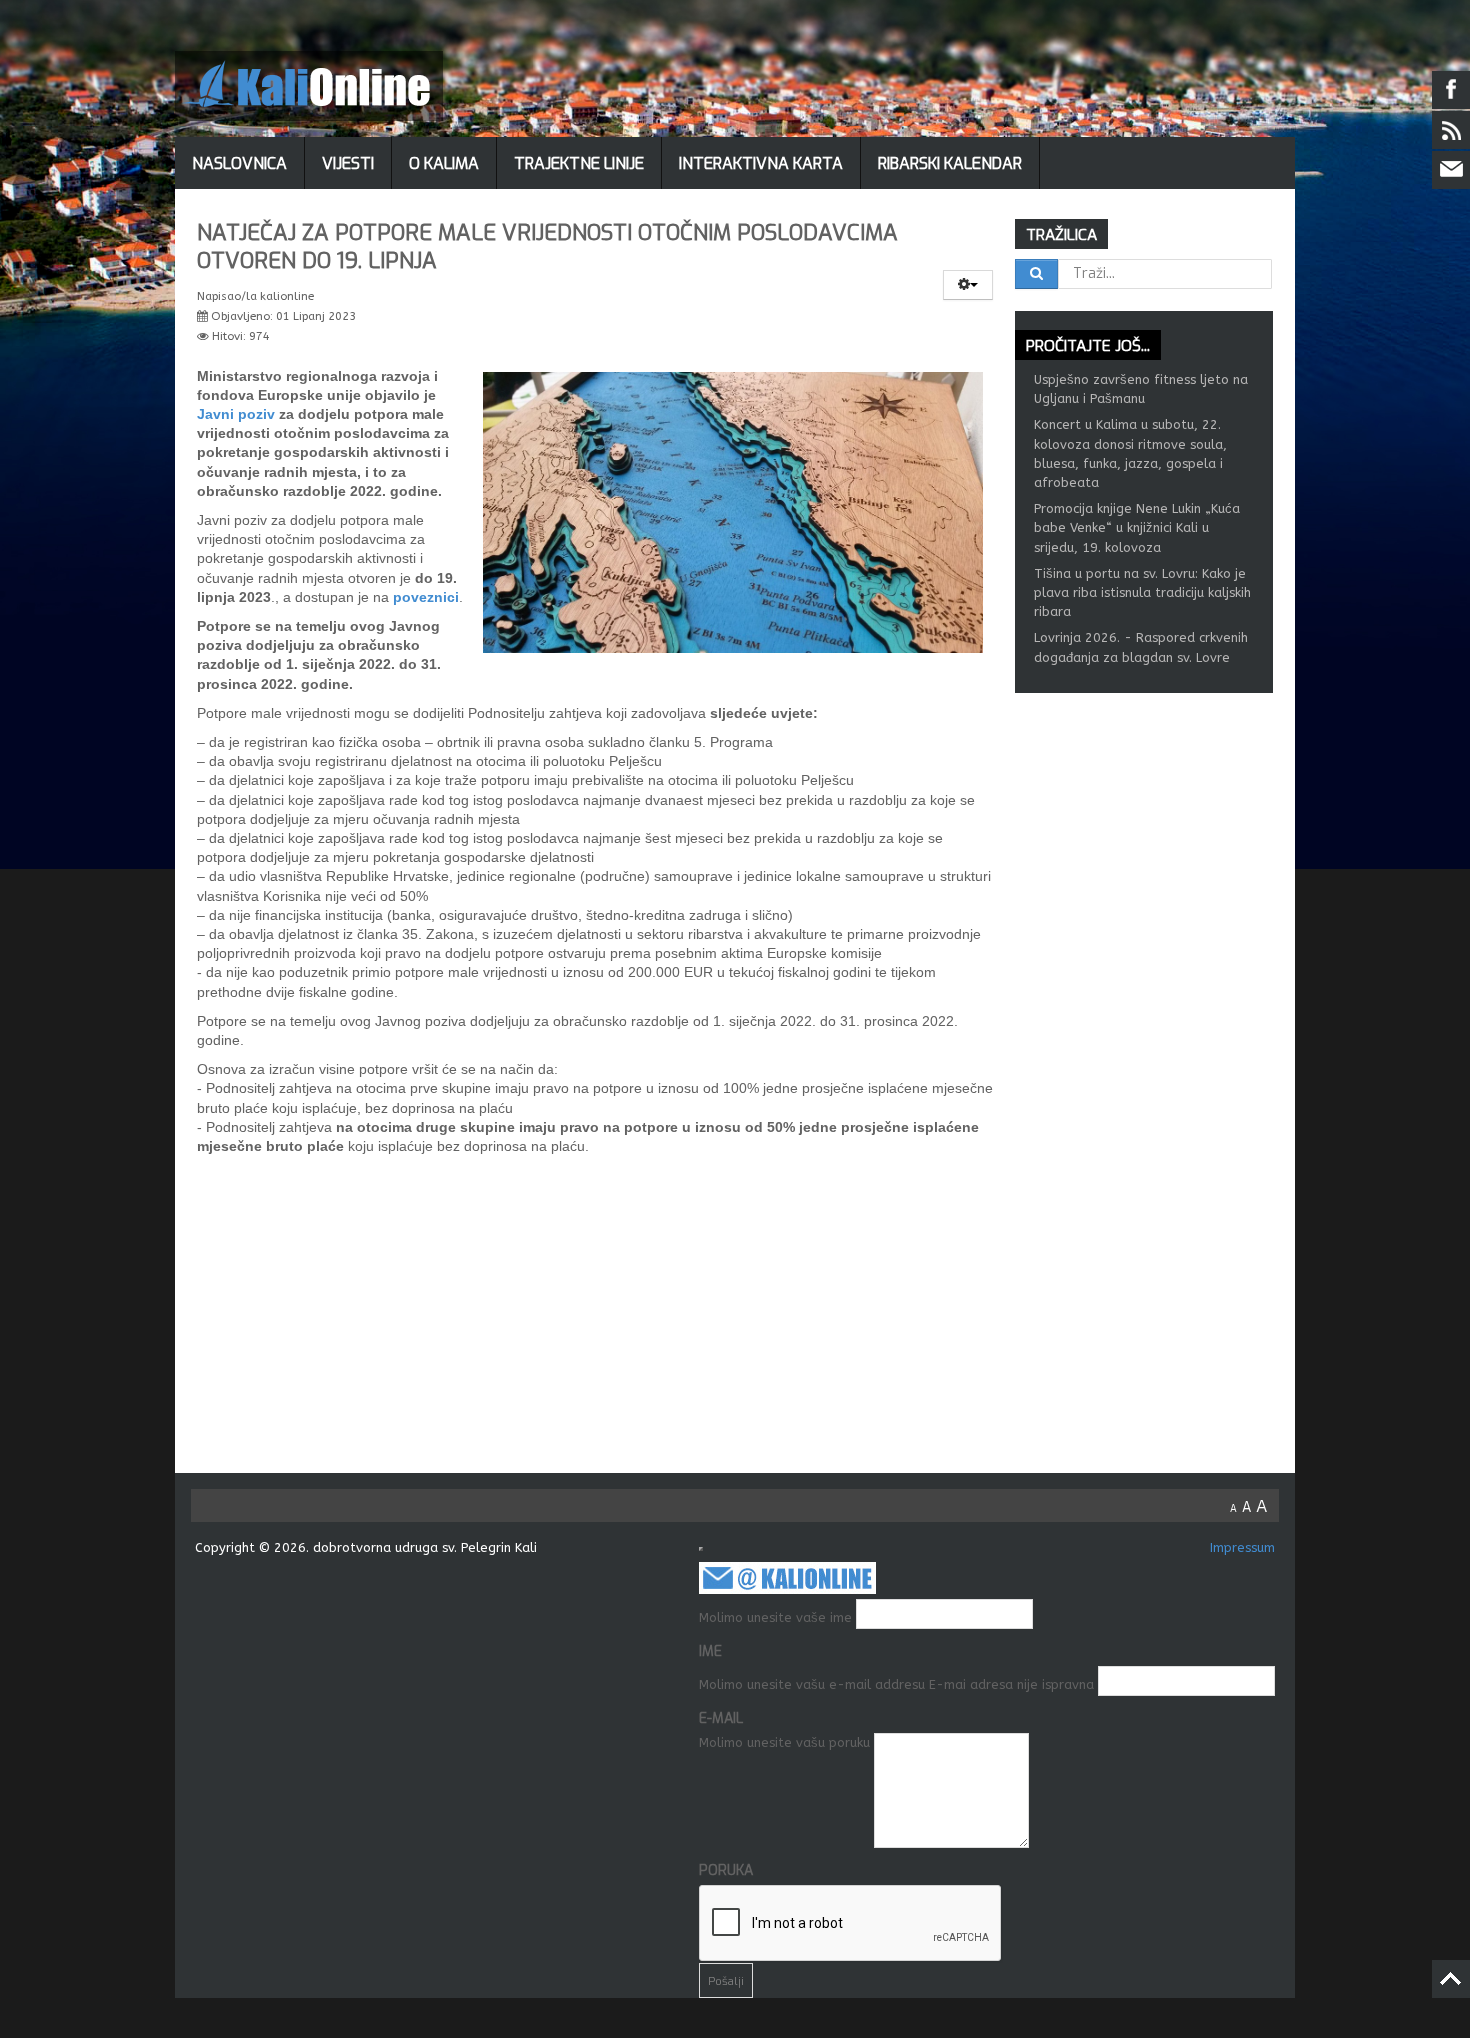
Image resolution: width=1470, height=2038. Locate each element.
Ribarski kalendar (950, 163)
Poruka (726, 1870)
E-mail (721, 1718)
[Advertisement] (745, 1323)
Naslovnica (239, 163)
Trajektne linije (579, 163)
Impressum (1242, 1547)
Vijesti (348, 163)
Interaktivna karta (761, 163)
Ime (710, 1651)
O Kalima (444, 163)
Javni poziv (236, 414)
